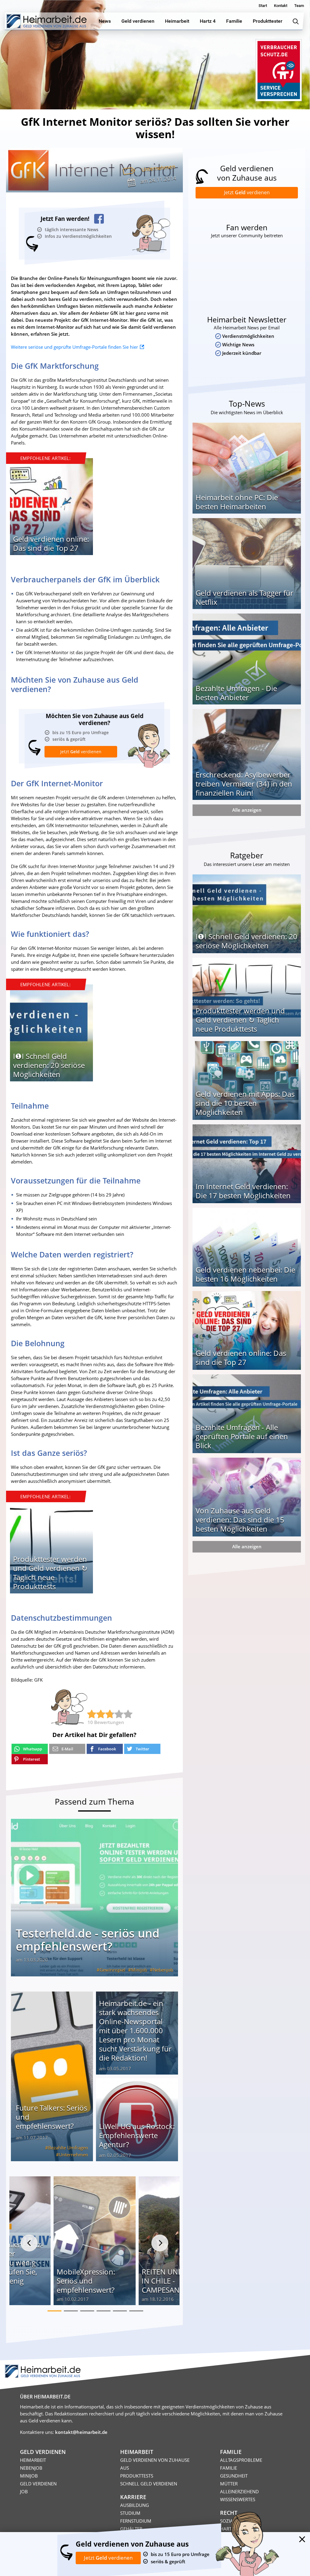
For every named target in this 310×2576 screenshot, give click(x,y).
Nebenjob (163, 1970)
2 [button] (71, 2311)
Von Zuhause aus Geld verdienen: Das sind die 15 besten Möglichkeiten (240, 1520)
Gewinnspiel (112, 1970)
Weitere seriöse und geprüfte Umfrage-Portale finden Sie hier (74, 347)
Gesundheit (234, 2476)
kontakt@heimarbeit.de (81, 2432)
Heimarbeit (33, 2460)
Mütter (229, 2484)
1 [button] (54, 2311)
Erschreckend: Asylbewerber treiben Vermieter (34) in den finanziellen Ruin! (244, 784)
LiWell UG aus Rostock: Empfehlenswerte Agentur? (137, 2135)
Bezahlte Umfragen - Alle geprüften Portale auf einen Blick (242, 1436)
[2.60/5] (92, 1714)
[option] (51, 509)
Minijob (139, 1970)
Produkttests (137, 2476)
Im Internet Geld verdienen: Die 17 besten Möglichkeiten (243, 1191)
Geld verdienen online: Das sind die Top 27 (51, 543)
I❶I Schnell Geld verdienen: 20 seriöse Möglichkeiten (49, 1065)
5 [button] (120, 2311)
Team (299, 6)
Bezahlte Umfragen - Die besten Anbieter (236, 693)
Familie (229, 2468)
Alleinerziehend (239, 2491)
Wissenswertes (238, 2499)
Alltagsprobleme (241, 2460)
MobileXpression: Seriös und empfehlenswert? (86, 2281)
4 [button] (104, 2311)
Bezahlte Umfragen (68, 2148)
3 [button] (87, 2311)
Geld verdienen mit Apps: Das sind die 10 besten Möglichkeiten (245, 1103)
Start (263, 6)
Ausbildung (135, 2505)
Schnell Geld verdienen (149, 2484)
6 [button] (136, 2311)
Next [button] (160, 2243)
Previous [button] (29, 2243)
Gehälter (131, 2529)
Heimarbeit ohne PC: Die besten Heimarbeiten (237, 502)
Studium (130, 2513)
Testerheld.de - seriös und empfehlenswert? (88, 1940)
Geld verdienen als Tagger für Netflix (244, 597)
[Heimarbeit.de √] (46, 21)
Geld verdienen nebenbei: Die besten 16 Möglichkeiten (245, 1274)
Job (24, 2491)
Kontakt (281, 6)
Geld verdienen (38, 2484)
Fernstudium (136, 2521)
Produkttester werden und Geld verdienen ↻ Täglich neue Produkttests (50, 1573)
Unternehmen (158, 168)
